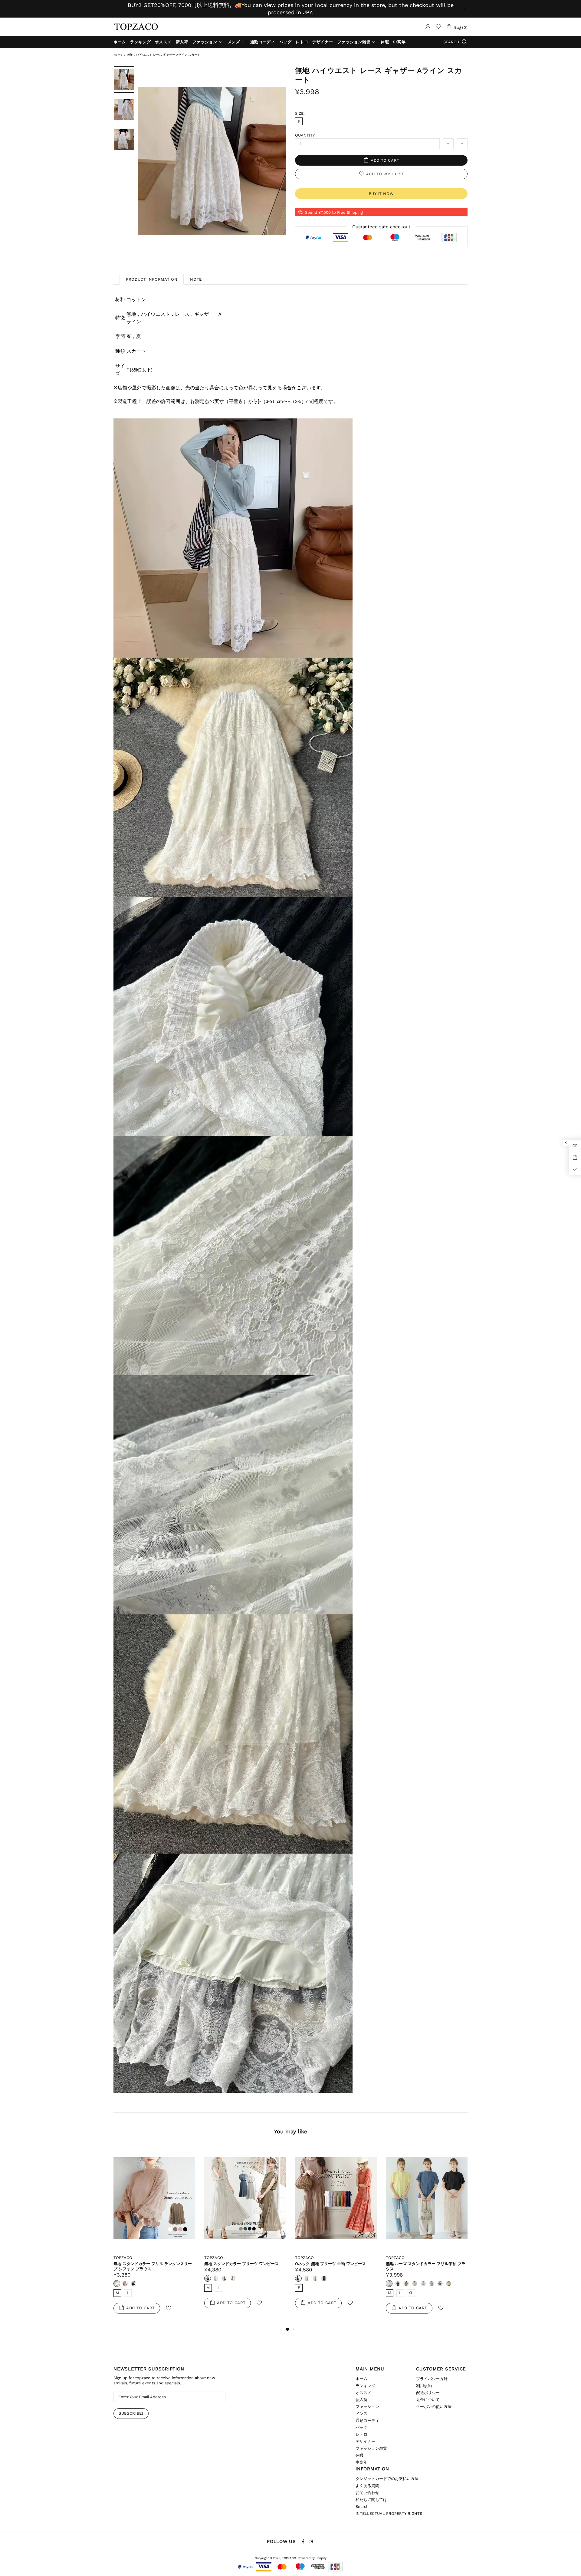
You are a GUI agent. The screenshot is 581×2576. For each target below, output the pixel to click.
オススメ (363, 2393)
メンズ (361, 2414)
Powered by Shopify (312, 2558)
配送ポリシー (428, 2393)
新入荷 (361, 2400)
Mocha (233, 2278)
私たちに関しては (371, 2500)
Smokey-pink (315, 2278)
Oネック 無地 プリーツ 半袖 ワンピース (330, 2264)
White (117, 2284)
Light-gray (216, 2278)
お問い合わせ (367, 2493)
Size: (300, 113)
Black (134, 2284)
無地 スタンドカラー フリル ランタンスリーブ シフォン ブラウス (153, 2266)
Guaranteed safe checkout (381, 227)
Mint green (415, 2284)
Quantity (305, 135)
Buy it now (381, 194)
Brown (406, 2284)
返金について (428, 2400)
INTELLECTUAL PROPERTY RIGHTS (389, 2513)
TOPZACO (136, 27)
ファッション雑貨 (371, 2448)
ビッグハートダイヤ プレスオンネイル (52, 2551)
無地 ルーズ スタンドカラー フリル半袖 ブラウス (426, 2266)
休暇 (359, 2455)
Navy (208, 2278)
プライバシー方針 (432, 2379)
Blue (440, 2284)
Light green (423, 2284)
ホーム (361, 2379)
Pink (125, 2284)
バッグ (361, 2427)
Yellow (448, 2284)
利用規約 (424, 2386)
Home (118, 55)
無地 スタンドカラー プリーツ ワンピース (241, 2264)
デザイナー (365, 2441)
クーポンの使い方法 (434, 2407)
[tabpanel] (154, 2236)
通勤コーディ (367, 2421)
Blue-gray (225, 2278)
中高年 (361, 2462)
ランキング (365, 2386)
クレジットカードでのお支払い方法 (387, 2479)
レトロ (361, 2434)
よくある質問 (367, 2486)
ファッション (367, 2407)
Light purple (432, 2284)
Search (362, 2507)
